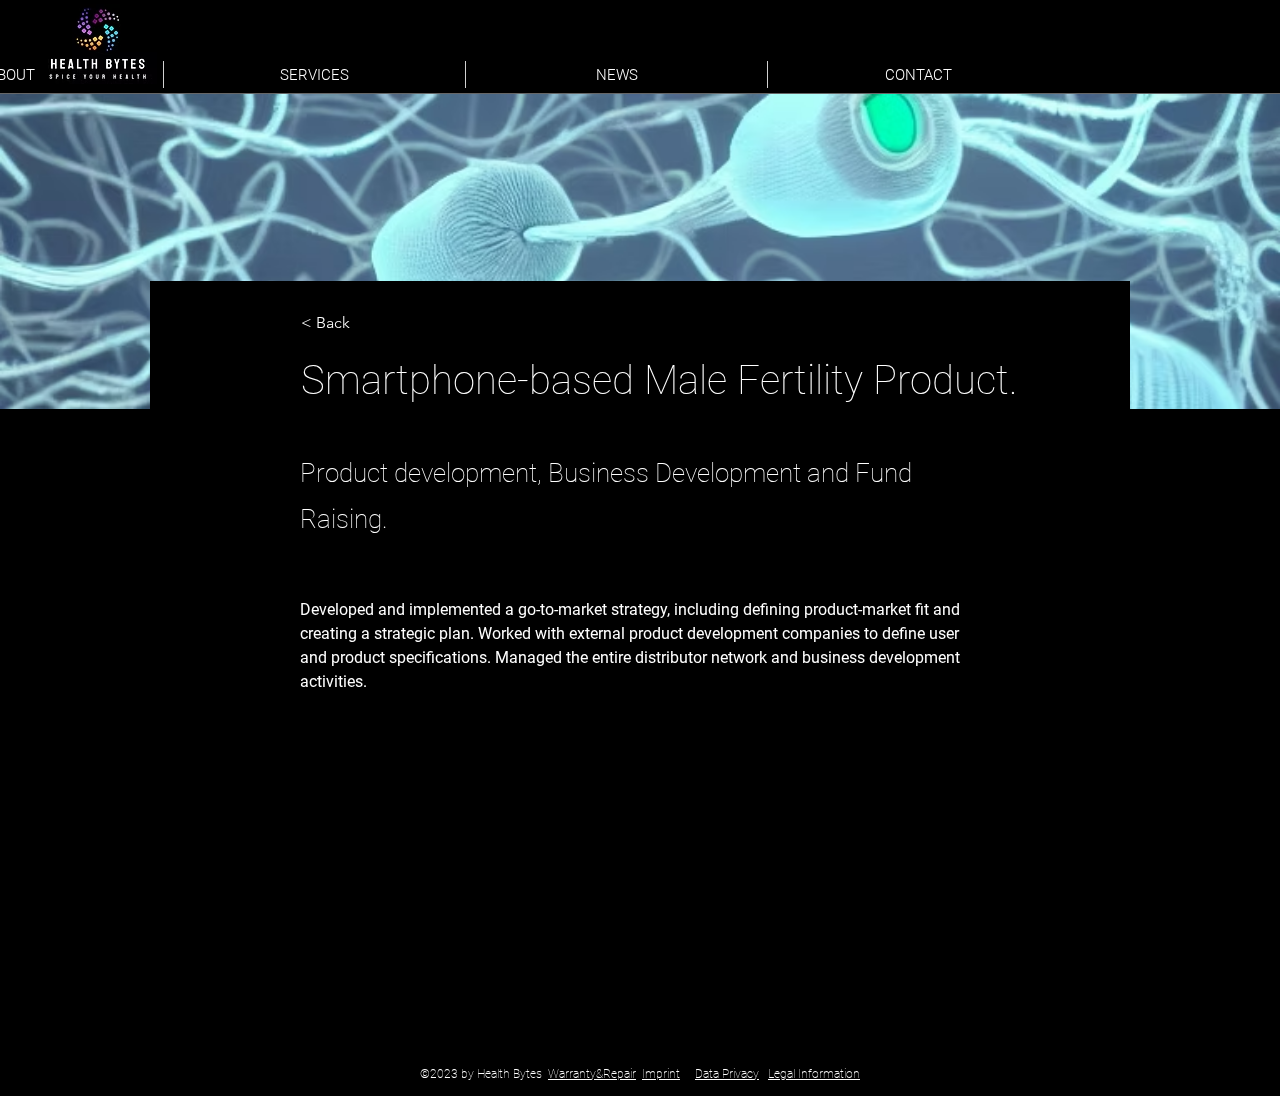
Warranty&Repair (592, 1074)
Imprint (661, 1074)
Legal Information (814, 1074)
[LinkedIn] (1007, 70)
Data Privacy (727, 1074)
